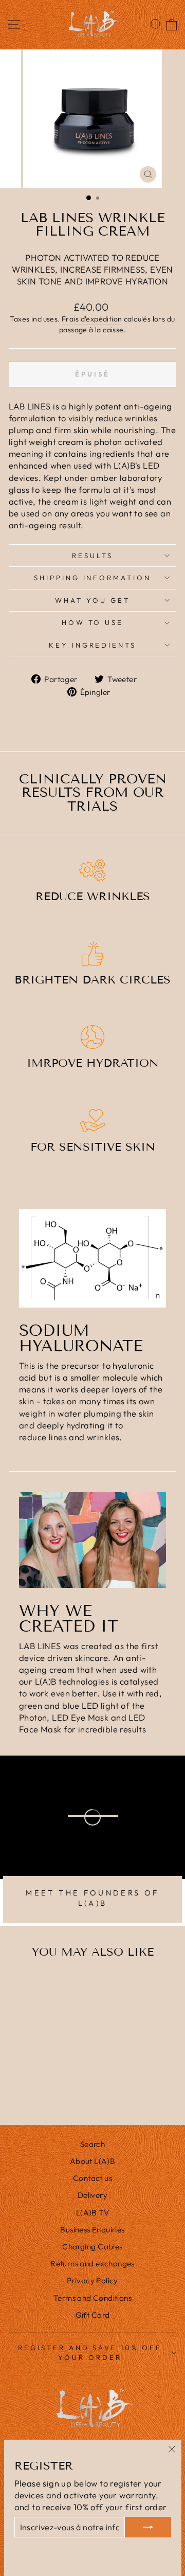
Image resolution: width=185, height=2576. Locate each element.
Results (92, 556)
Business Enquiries (92, 2230)
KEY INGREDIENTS (93, 645)
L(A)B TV (92, 2213)
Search (92, 2144)
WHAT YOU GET (92, 600)
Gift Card (93, 2315)
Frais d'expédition (92, 319)
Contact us (92, 2178)
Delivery (92, 2195)
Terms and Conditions (92, 2298)
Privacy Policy (92, 2280)
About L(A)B (93, 2161)
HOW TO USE (93, 622)
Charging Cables (92, 2247)
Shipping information (93, 578)
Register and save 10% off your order (90, 2353)
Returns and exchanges (92, 2264)
